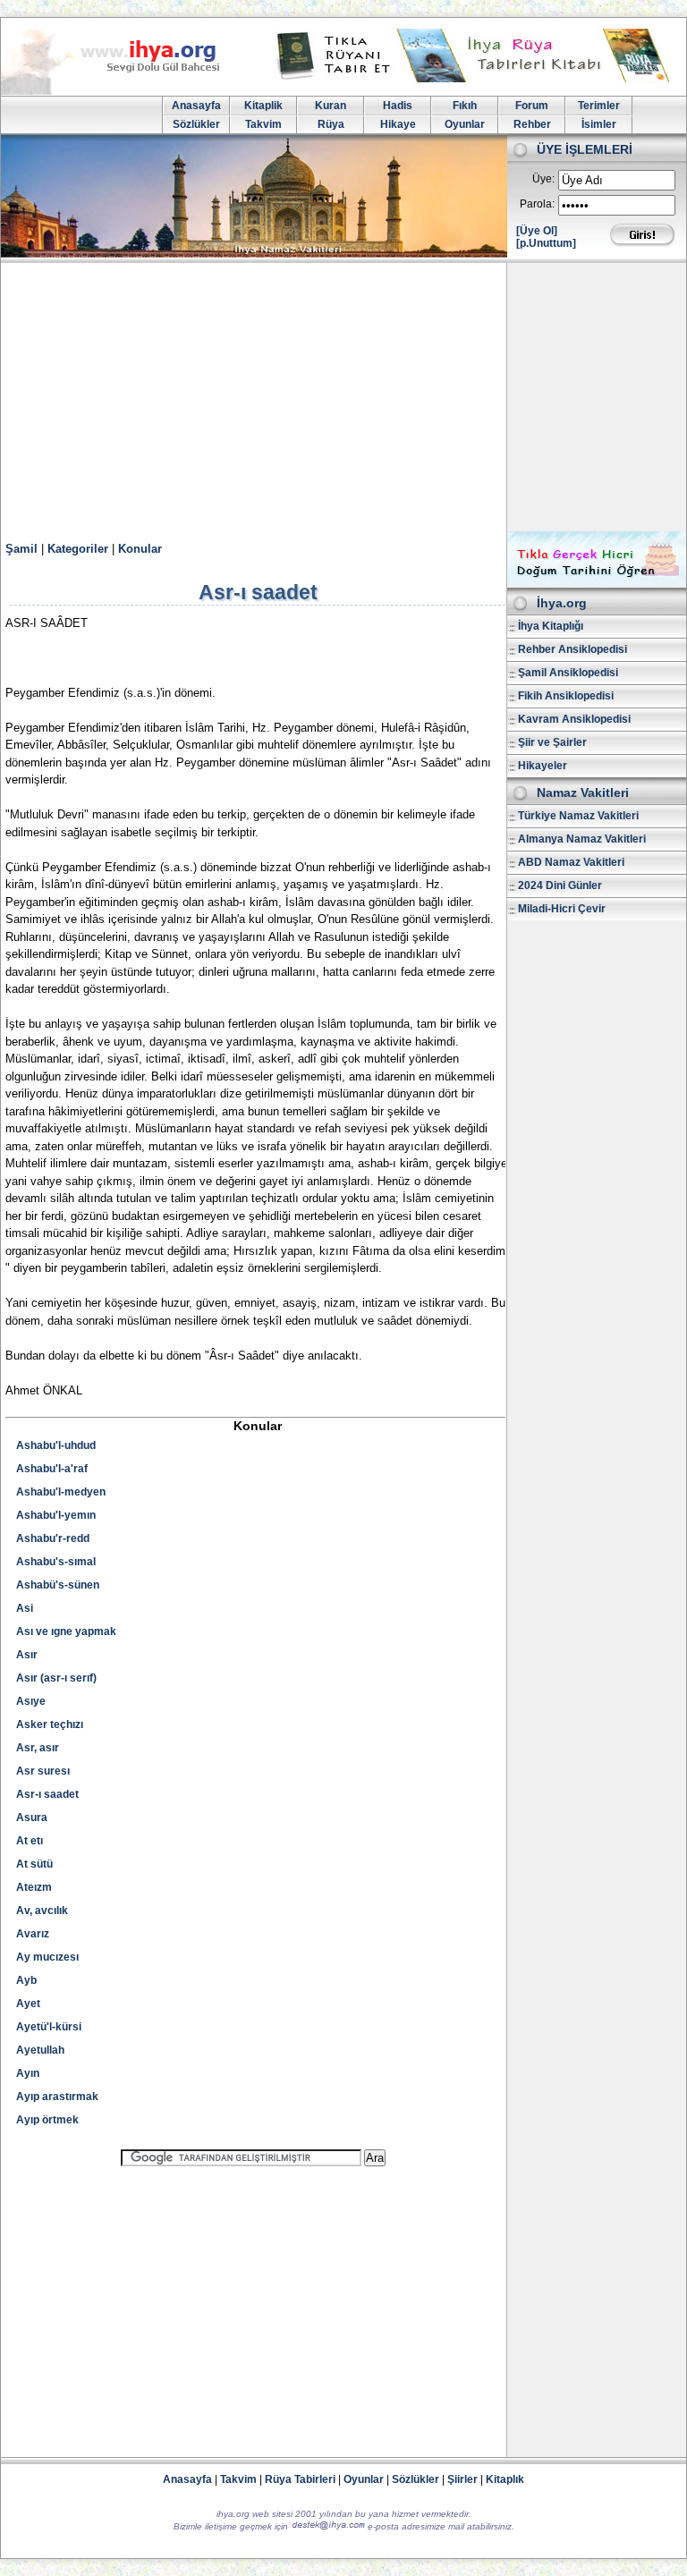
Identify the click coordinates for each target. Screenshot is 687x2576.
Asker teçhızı (50, 1724)
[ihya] (127, 91)
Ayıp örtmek (47, 2120)
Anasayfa (196, 106)
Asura (32, 1818)
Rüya (331, 124)
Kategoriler (78, 549)
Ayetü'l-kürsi (49, 2027)
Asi (25, 1608)
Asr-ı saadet (47, 1794)
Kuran (331, 106)
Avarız (33, 1934)
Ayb (26, 1980)
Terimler (599, 106)
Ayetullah (40, 2050)
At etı (30, 1841)
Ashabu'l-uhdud (56, 1445)
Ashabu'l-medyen (61, 1492)
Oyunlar (465, 124)
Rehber (532, 124)
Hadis (398, 106)
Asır (27, 1655)
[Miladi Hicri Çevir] (597, 581)
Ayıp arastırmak (57, 2097)
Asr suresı (43, 1771)
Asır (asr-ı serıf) (56, 1678)
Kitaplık (505, 2479)
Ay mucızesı (47, 1957)
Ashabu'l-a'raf (52, 1469)
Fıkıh (465, 106)
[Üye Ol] (537, 231)
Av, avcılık (42, 1911)
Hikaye (398, 124)
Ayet (28, 2004)
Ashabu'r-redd (53, 1538)
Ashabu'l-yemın (56, 1515)
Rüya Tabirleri (300, 2479)
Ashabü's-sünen (58, 1585)
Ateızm (34, 1887)
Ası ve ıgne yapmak (66, 1631)
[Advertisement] (343, 397)
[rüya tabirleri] (477, 79)
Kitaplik (263, 106)
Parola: (537, 204)
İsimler (599, 124)
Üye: (543, 179)
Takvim (263, 124)
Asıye (31, 1701)
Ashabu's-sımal (56, 1562)
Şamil (21, 549)
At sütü (34, 1864)
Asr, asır (38, 1748)
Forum (532, 106)
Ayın (28, 2073)
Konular (140, 549)
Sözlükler (196, 124)
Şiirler (462, 2479)
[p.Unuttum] (546, 243)
